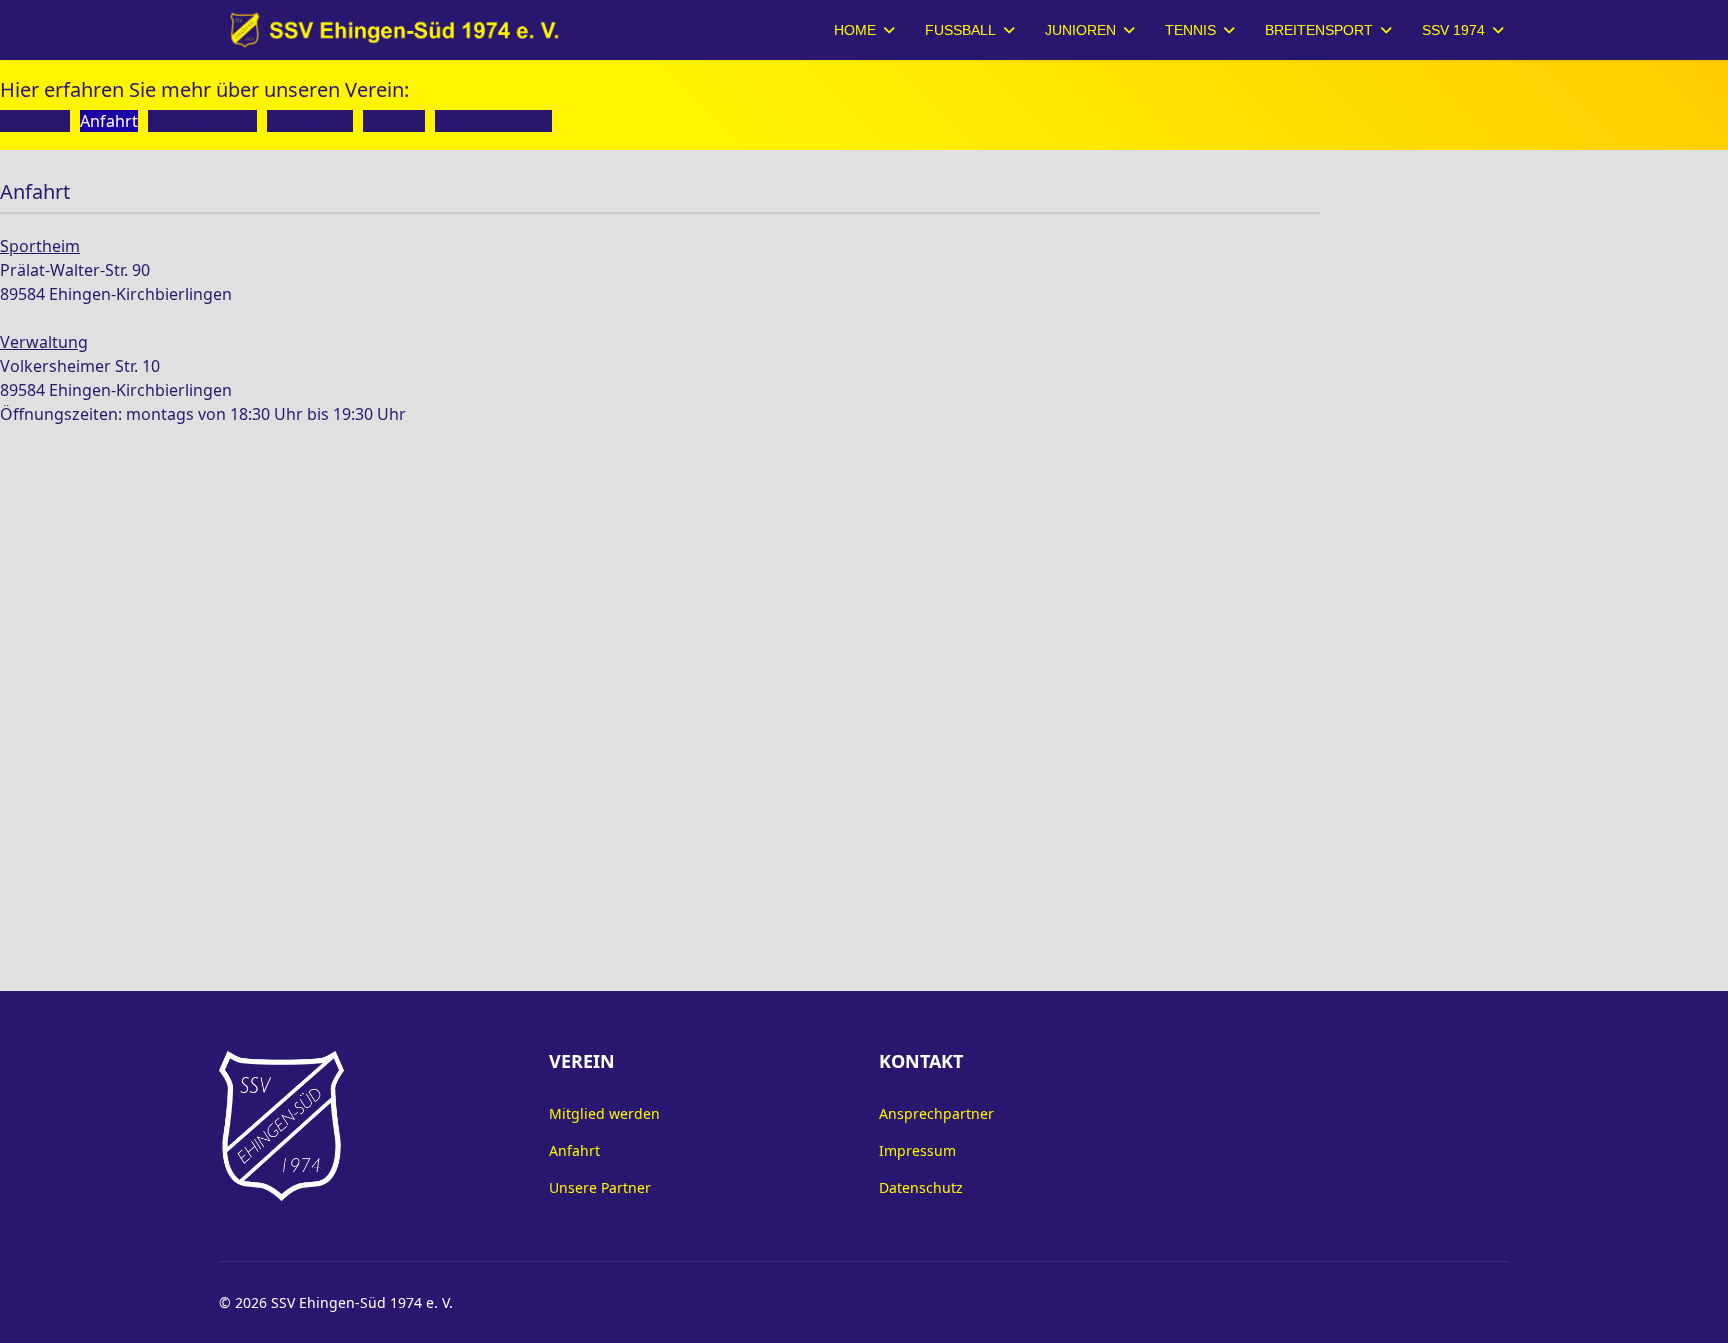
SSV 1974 (1453, 30)
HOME (855, 30)
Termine (394, 121)
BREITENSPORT (1319, 30)
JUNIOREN (1080, 30)
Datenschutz (921, 1187)
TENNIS (1190, 30)
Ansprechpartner (936, 1113)
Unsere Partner (493, 121)
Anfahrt (109, 121)
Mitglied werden (604, 1113)
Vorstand (35, 121)
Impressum (917, 1150)
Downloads (310, 121)
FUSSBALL (960, 30)
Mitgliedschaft (202, 121)
